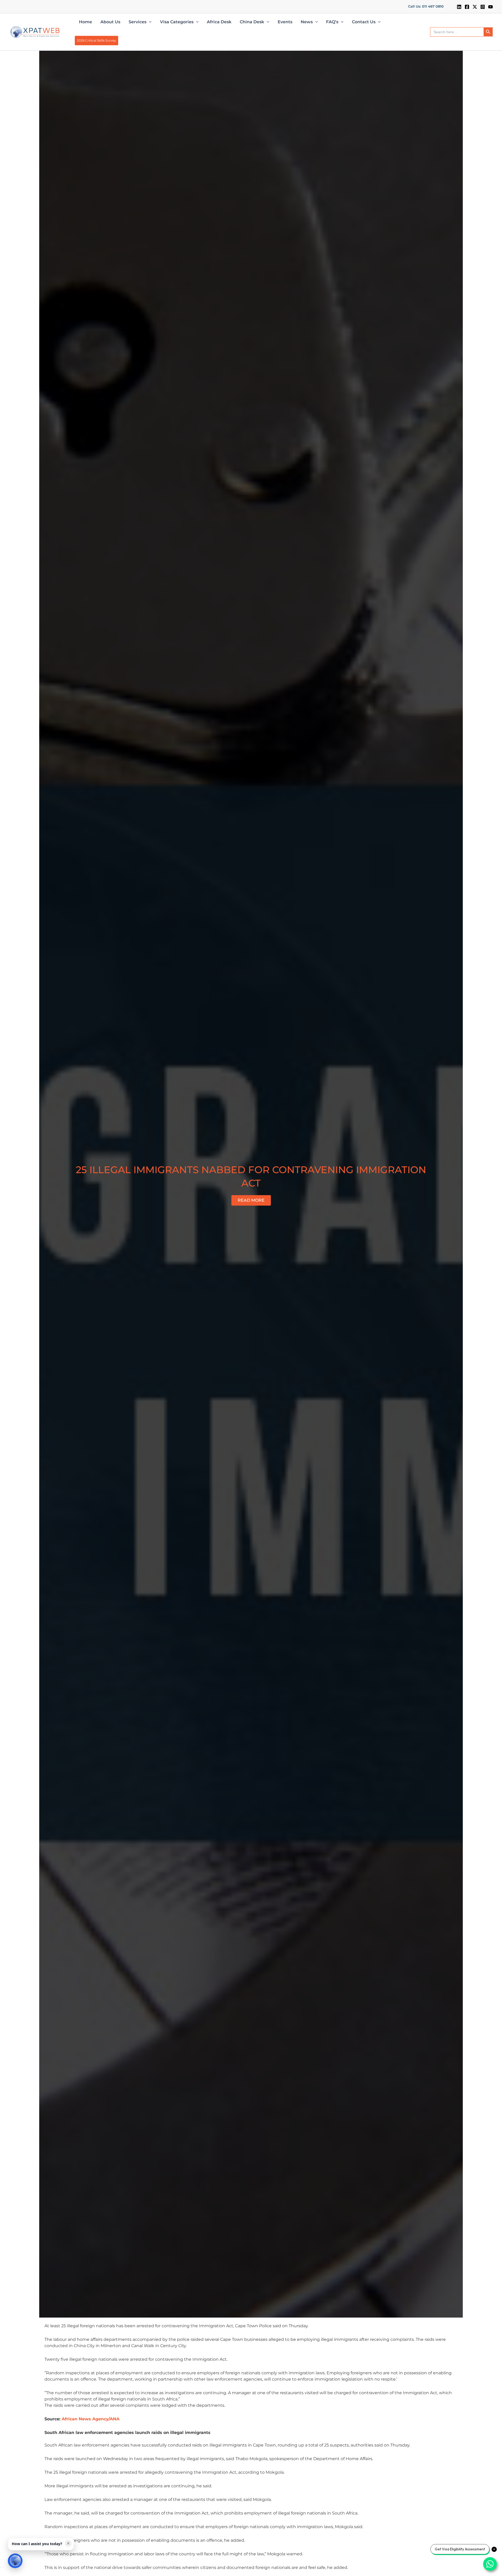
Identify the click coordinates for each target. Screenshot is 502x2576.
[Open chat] (15, 2561)
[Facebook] (467, 7)
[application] (149, 22)
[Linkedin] (459, 7)
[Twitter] (475, 7)
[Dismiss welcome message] (68, 2543)
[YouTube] (490, 7)
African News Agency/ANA (91, 2419)
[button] (426, 7)
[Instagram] (483, 7)
